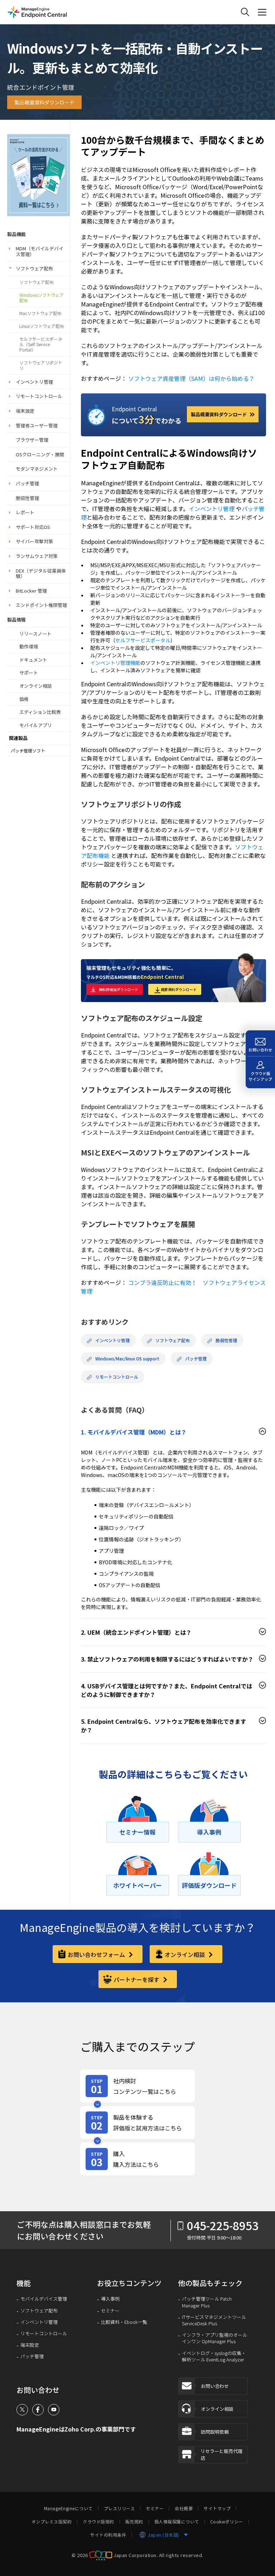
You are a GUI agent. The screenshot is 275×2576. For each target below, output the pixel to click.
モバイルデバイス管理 (44, 2299)
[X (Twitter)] (22, 2410)
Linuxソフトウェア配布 (42, 326)
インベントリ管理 (34, 382)
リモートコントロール (39, 396)
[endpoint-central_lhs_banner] (38, 174)
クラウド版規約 (98, 2522)
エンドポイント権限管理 (41, 605)
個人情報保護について (177, 2522)
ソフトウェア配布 (34, 268)
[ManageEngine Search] (245, 12)
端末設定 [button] (25, 411)
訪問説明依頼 (215, 2432)
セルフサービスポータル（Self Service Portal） (41, 344)
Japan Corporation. (136, 2555)
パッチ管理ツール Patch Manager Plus (207, 2302)
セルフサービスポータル (143, 640)
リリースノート (35, 634)
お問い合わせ (215, 2386)
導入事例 (110, 2299)
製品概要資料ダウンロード (44, 102)
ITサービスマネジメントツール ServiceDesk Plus (214, 2320)
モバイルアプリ (36, 725)
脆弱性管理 (27, 498)
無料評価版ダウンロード (119, 989)
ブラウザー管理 (32, 440)
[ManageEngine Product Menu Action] (262, 12)
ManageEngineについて (68, 2508)
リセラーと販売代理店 (221, 2455)
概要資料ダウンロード (179, 989)
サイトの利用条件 (108, 2535)
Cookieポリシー (227, 2522)
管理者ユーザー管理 (37, 425)
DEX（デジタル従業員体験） (41, 573)
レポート (25, 512)
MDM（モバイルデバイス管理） (40, 251)
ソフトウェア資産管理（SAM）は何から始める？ (191, 378)
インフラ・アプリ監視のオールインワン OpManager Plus (214, 2338)
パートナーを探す (137, 1979)
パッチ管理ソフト (28, 751)
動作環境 (29, 646)
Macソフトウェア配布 (40, 313)
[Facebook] (38, 2410)
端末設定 (30, 2345)
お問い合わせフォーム (97, 1954)
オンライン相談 (36, 686)
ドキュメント (33, 660)
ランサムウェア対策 (37, 556)
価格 (24, 699)
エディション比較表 (40, 712)
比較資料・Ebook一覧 (124, 2322)
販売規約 (134, 2522)
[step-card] (137, 2086)
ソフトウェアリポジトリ (41, 365)
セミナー (110, 2311)
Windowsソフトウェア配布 (42, 298)
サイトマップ (217, 2508)
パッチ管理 (27, 483)
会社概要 (184, 2508)
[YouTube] (54, 2410)
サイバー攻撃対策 (34, 541)
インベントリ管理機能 (115, 663)
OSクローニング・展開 (40, 454)
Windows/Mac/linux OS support (127, 1359)
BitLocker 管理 (31, 591)
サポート (29, 673)
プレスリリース (119, 2508)
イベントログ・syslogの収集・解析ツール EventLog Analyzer (214, 2356)
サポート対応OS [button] (33, 527)
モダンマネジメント (37, 469)
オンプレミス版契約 (52, 2522)
